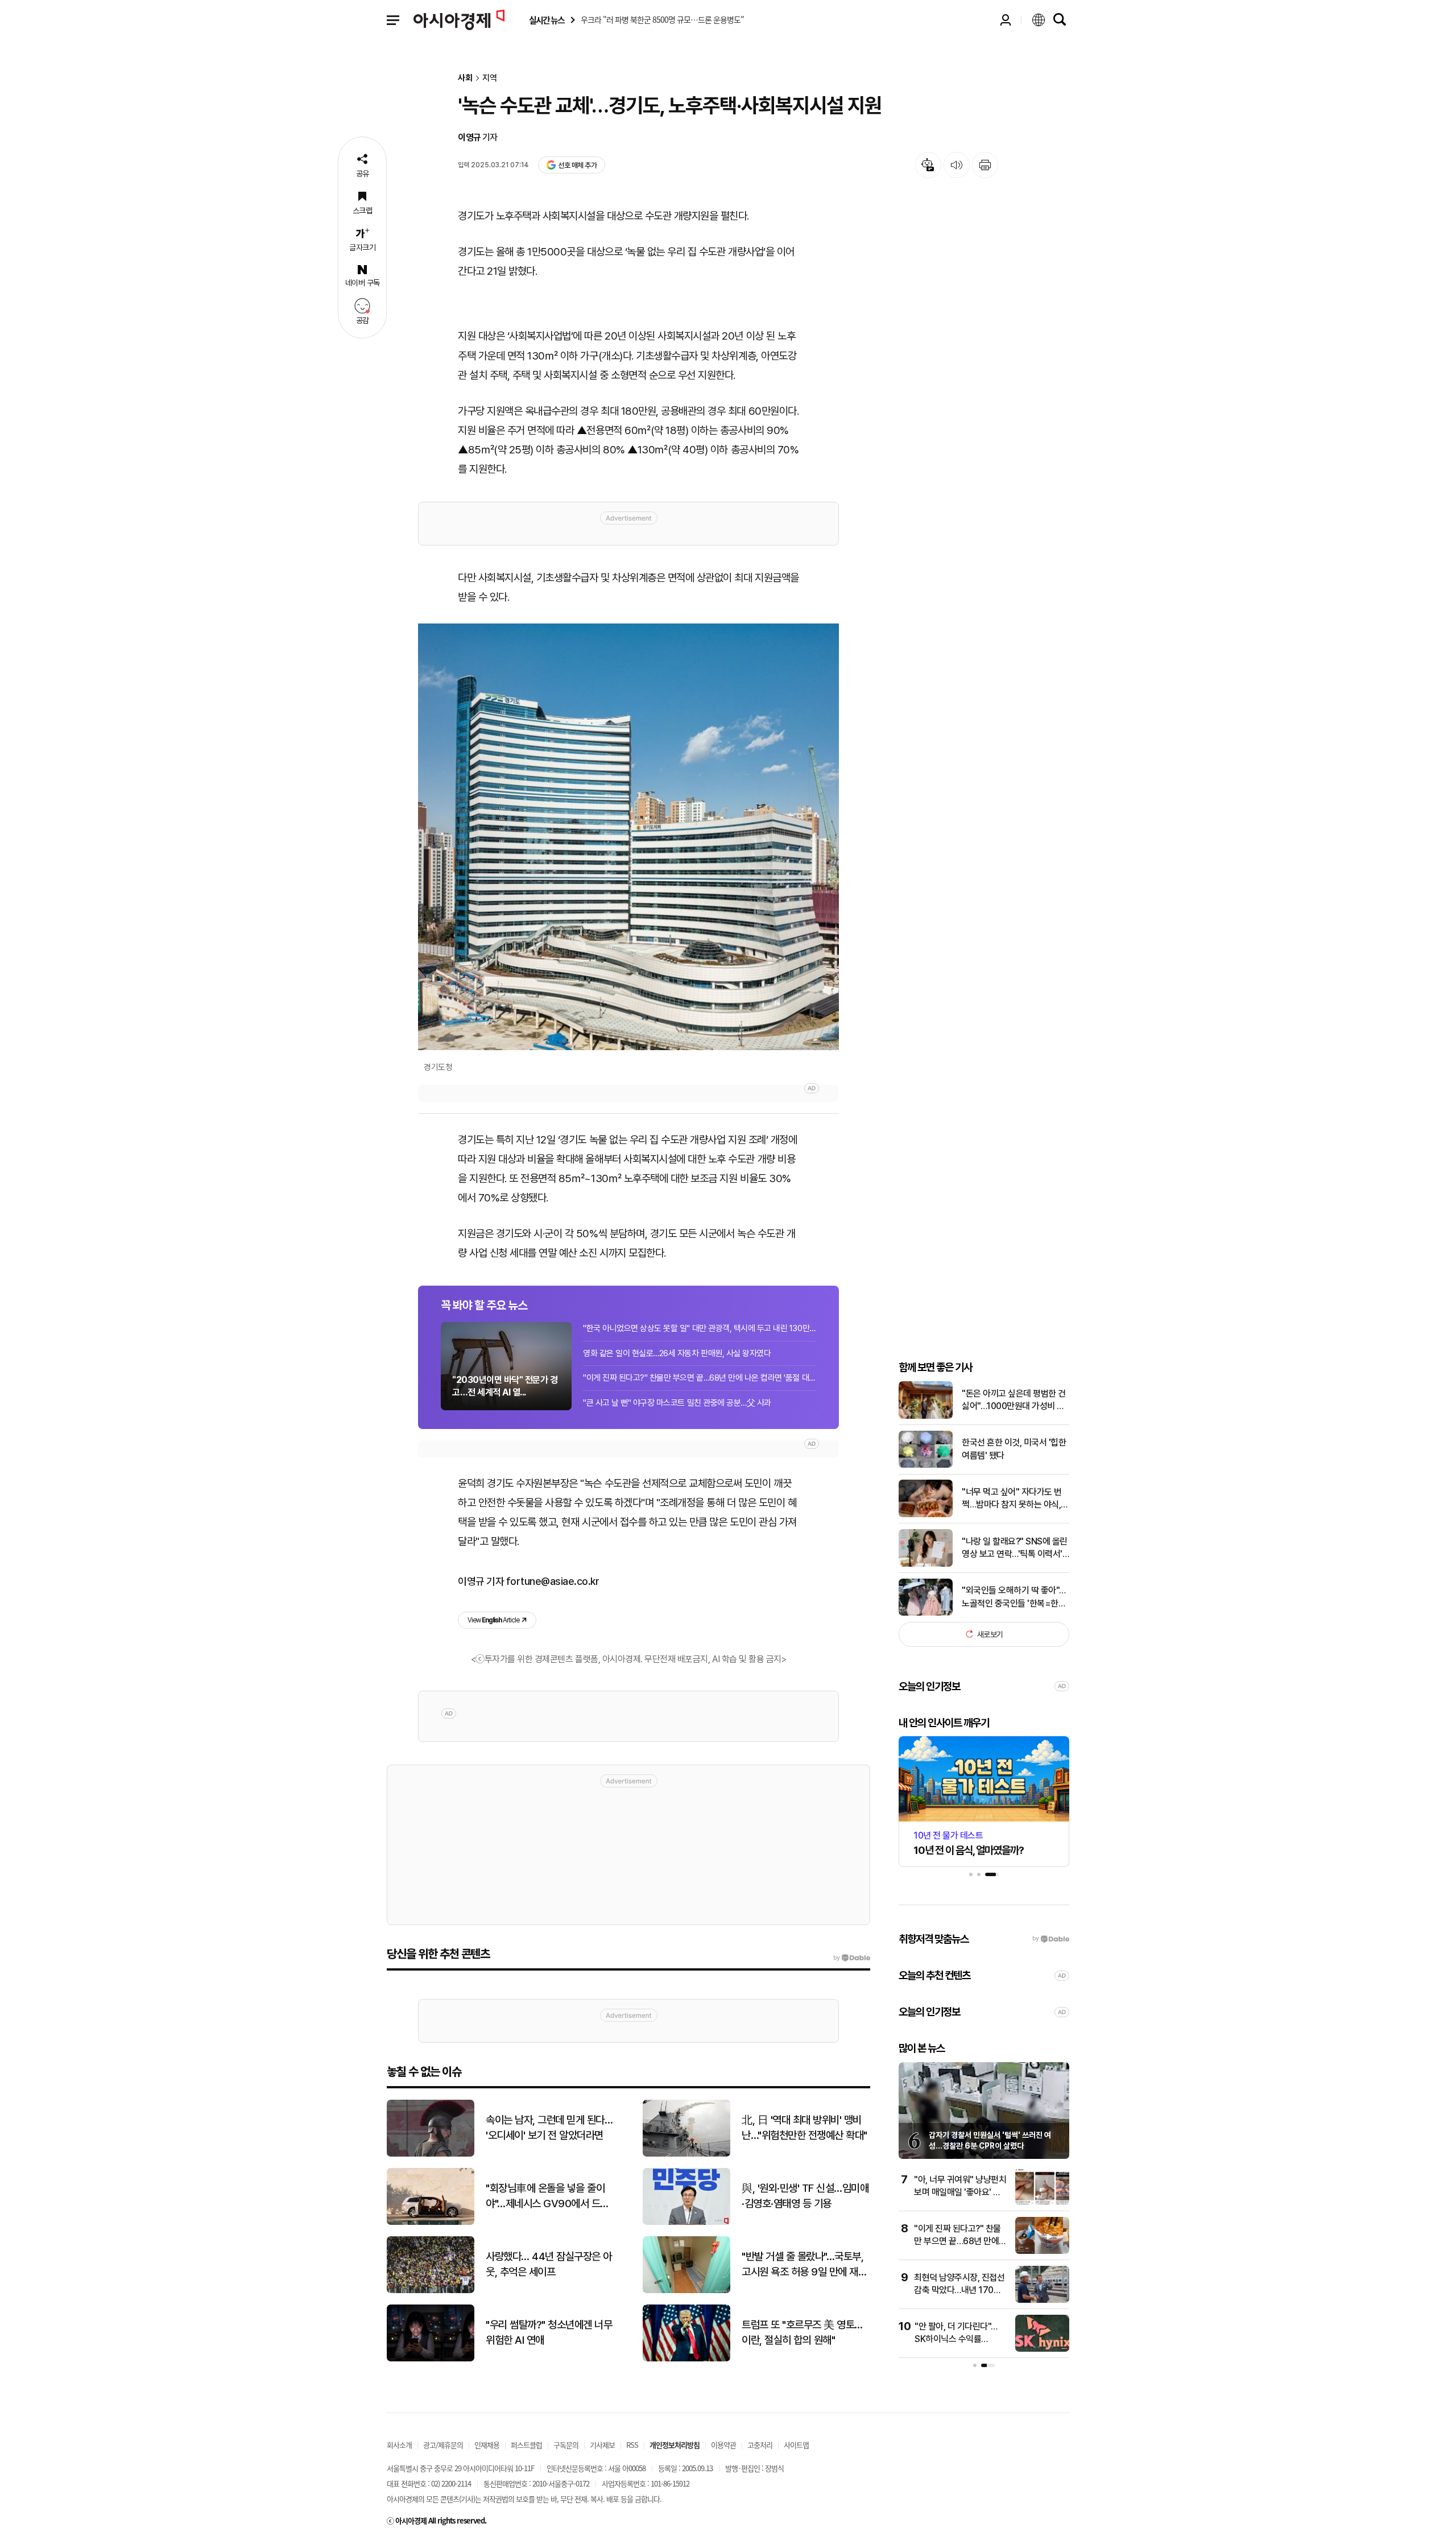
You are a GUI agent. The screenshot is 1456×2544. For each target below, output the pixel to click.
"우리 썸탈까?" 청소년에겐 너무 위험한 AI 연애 (549, 2332)
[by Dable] (852, 1958)
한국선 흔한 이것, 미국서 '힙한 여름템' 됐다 (1014, 1449)
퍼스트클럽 (526, 2445)
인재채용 (487, 2445)
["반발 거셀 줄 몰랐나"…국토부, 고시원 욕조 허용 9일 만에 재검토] (686, 2291)
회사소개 (399, 2445)
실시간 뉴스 (547, 20)
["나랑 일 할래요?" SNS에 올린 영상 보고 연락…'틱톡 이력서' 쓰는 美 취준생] (926, 1564)
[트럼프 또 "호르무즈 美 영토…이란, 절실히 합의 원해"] (686, 2359)
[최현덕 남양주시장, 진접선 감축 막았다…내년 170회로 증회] (1042, 2300)
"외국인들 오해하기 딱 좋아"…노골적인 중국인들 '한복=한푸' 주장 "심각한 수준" (1015, 1597)
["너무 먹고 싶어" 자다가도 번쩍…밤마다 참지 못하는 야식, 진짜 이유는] (926, 1515)
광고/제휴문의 (443, 2445)
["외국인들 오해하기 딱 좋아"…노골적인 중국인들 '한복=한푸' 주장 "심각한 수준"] (926, 1613)
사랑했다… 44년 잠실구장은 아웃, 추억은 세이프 (549, 2264)
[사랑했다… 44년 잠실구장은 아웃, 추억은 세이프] (431, 2291)
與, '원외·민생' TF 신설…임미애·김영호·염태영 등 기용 (805, 2196)
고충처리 (760, 2445)
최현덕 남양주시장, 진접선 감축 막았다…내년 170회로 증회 (959, 2290)
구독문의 (566, 2445)
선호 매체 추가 (577, 165)
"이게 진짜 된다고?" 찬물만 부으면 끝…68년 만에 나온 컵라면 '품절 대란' (700, 1378)
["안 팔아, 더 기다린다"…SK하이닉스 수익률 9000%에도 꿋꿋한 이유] (1042, 2349)
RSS (632, 2445)
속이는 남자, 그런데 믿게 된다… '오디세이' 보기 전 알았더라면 (549, 2128)
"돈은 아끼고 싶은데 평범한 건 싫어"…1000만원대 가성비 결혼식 (1014, 1401)
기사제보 (602, 2445)
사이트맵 (796, 2445)
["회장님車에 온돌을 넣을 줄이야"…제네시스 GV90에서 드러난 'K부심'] (431, 2222)
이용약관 (723, 2445)
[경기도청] (628, 837)
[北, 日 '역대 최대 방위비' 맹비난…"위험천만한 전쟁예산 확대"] (686, 2154)
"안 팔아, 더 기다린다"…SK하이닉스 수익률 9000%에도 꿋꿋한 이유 (958, 2339)
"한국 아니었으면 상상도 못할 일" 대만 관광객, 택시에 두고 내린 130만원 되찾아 (700, 1328)
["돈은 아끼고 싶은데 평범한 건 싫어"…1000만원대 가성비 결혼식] (926, 1416)
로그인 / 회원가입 (1006, 20)
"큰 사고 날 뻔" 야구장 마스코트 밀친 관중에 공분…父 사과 (677, 1403)
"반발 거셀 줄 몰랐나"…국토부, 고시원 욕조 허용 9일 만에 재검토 (804, 2265)
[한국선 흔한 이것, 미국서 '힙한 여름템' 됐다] (926, 1465)
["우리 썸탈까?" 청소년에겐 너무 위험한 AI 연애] (431, 2359)
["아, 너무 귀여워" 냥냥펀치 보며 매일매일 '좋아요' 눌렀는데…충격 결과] (1042, 2202)
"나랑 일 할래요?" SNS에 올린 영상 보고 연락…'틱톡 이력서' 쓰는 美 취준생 (1015, 1548)
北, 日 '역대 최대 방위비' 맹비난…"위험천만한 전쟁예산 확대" (804, 2128)
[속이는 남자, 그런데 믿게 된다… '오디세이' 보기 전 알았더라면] (431, 2154)
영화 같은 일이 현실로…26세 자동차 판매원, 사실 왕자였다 (677, 1353)
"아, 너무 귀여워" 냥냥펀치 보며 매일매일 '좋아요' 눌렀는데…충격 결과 (960, 2192)
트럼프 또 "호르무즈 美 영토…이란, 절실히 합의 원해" (802, 2332)
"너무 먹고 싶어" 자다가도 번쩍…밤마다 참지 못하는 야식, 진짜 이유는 (1012, 1499)
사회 (465, 78)
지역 (490, 78)
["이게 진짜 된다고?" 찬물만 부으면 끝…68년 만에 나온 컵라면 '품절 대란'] (1042, 2251)
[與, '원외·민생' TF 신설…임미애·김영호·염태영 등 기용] (686, 2222)
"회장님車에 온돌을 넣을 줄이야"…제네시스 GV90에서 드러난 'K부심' (547, 2196)
